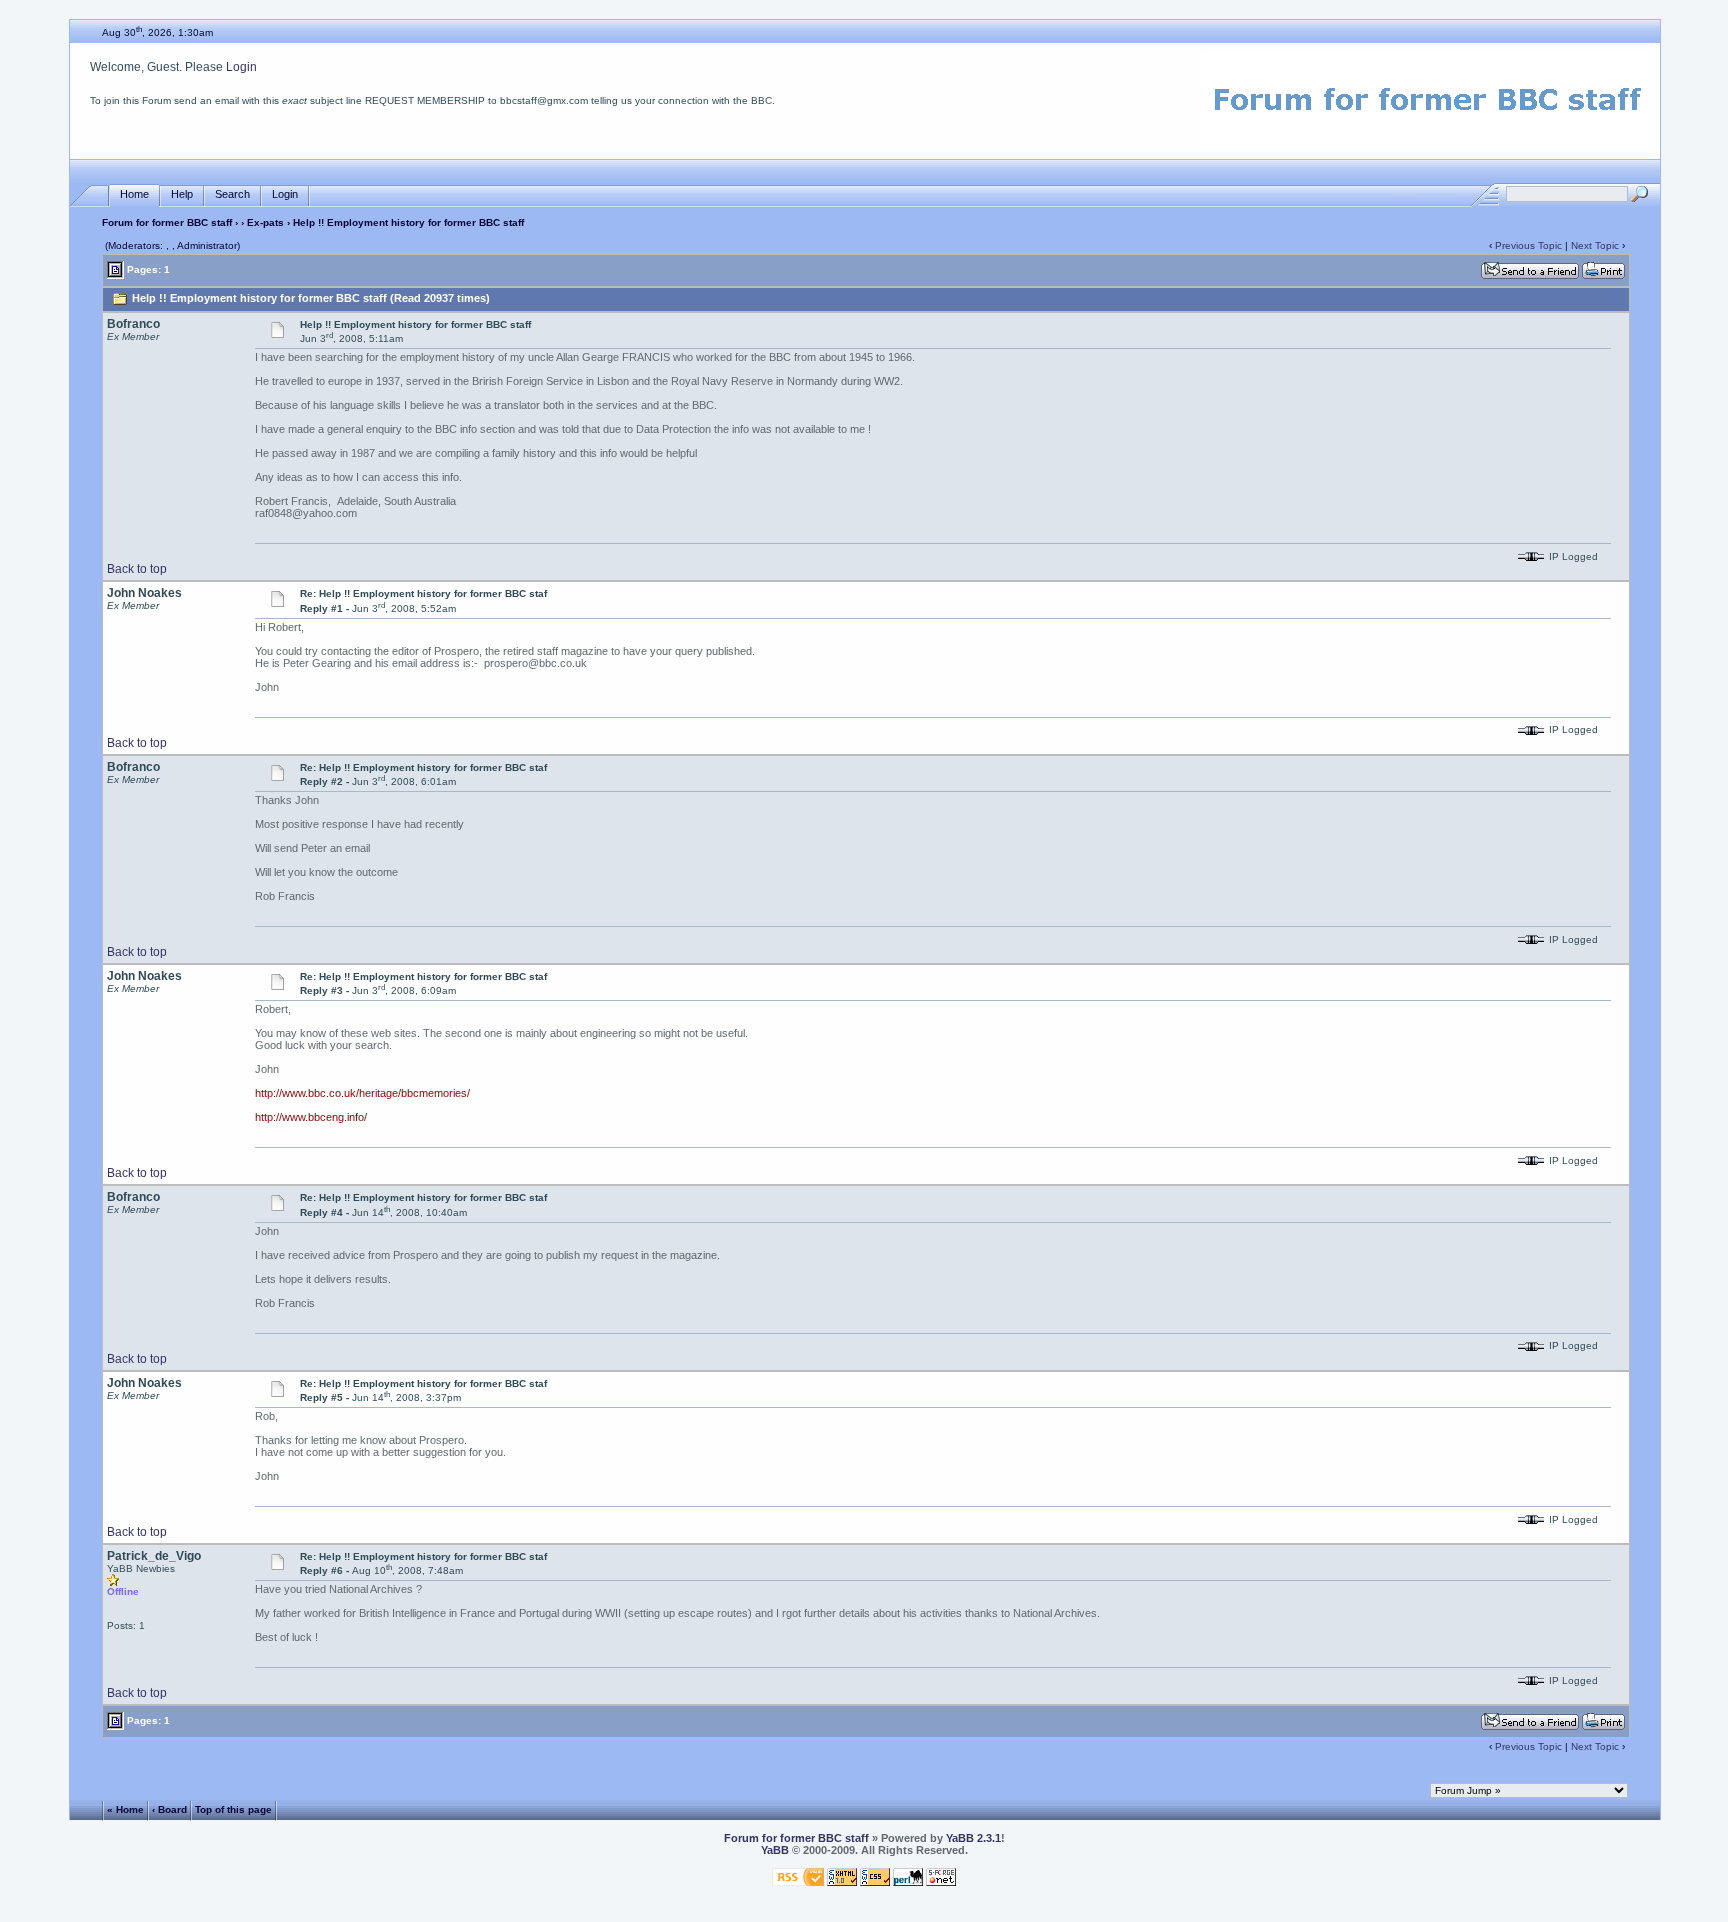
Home (134, 194)
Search (232, 194)
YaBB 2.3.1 (973, 1838)
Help (182, 194)
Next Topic (1595, 245)
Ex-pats (265, 222)
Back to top (137, 569)
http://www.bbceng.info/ (311, 1117)
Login (241, 67)
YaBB (775, 1850)
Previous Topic (1528, 245)
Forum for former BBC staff (167, 222)
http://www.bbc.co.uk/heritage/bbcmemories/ (362, 1093)
